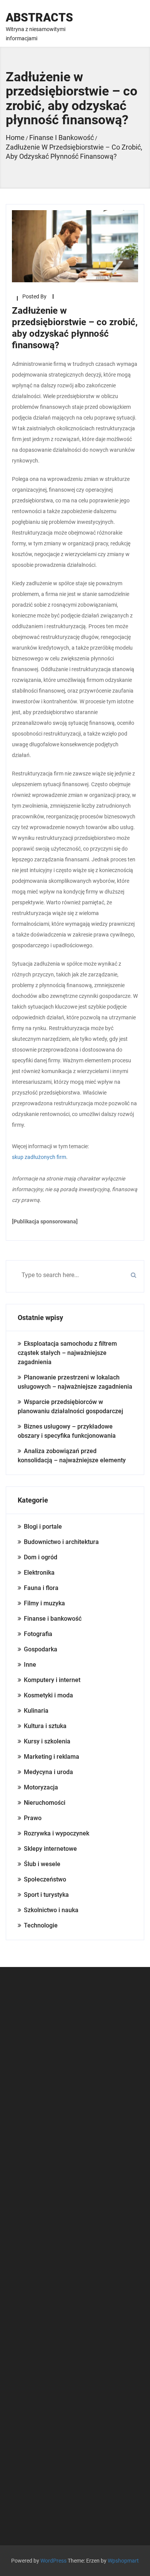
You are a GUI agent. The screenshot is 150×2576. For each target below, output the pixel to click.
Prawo (33, 1818)
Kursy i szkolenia (47, 1741)
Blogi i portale (43, 1527)
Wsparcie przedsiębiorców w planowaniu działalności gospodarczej (70, 1407)
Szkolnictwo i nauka (51, 1910)
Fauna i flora (41, 1588)
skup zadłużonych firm (39, 1157)
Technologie (41, 1925)
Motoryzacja (41, 1787)
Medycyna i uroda (48, 1772)
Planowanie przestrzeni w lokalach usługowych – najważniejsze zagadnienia (75, 1382)
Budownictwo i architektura (61, 1542)
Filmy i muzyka (44, 1603)
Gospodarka (41, 1649)
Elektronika (39, 1573)
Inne (30, 1665)
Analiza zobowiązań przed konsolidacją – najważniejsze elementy (72, 1456)
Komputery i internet (52, 1680)
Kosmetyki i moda (48, 1695)
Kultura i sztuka (45, 1726)
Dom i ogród (41, 1557)
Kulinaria (36, 1711)
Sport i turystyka (46, 1895)
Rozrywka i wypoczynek (57, 1833)
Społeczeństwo (45, 1879)
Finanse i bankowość (53, 1619)
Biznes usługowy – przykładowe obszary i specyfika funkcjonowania (67, 1431)
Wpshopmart (123, 2561)
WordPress (53, 2561)
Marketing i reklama (52, 1757)
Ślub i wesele (42, 1864)
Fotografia (38, 1634)
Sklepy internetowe (50, 1849)
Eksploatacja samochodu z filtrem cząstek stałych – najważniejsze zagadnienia (67, 1353)
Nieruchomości (45, 1803)
